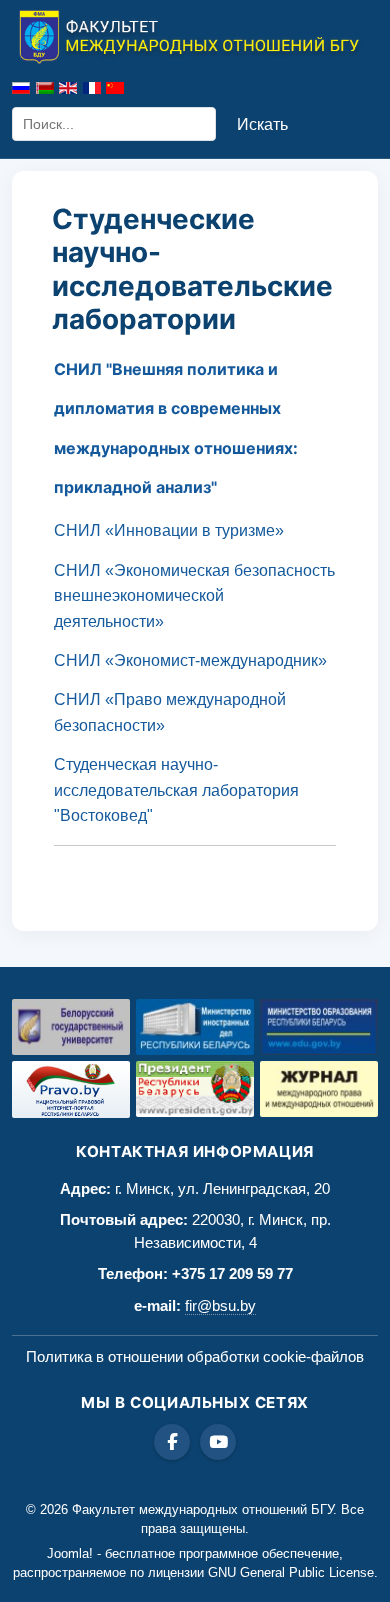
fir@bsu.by (220, 1305)
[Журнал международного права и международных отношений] (319, 1089)
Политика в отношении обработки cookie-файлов (195, 1356)
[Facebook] (172, 1442)
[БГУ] (71, 1027)
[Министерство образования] (319, 1027)
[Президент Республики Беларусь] (195, 1089)
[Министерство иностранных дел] (195, 1027)
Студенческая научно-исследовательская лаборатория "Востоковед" (176, 790)
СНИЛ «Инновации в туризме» (169, 530)
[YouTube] (218, 1442)
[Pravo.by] (71, 1089)
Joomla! (70, 1553)
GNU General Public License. (293, 1572)
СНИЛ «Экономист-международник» (190, 660)
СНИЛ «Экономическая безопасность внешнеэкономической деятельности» (194, 596)
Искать (262, 124)
